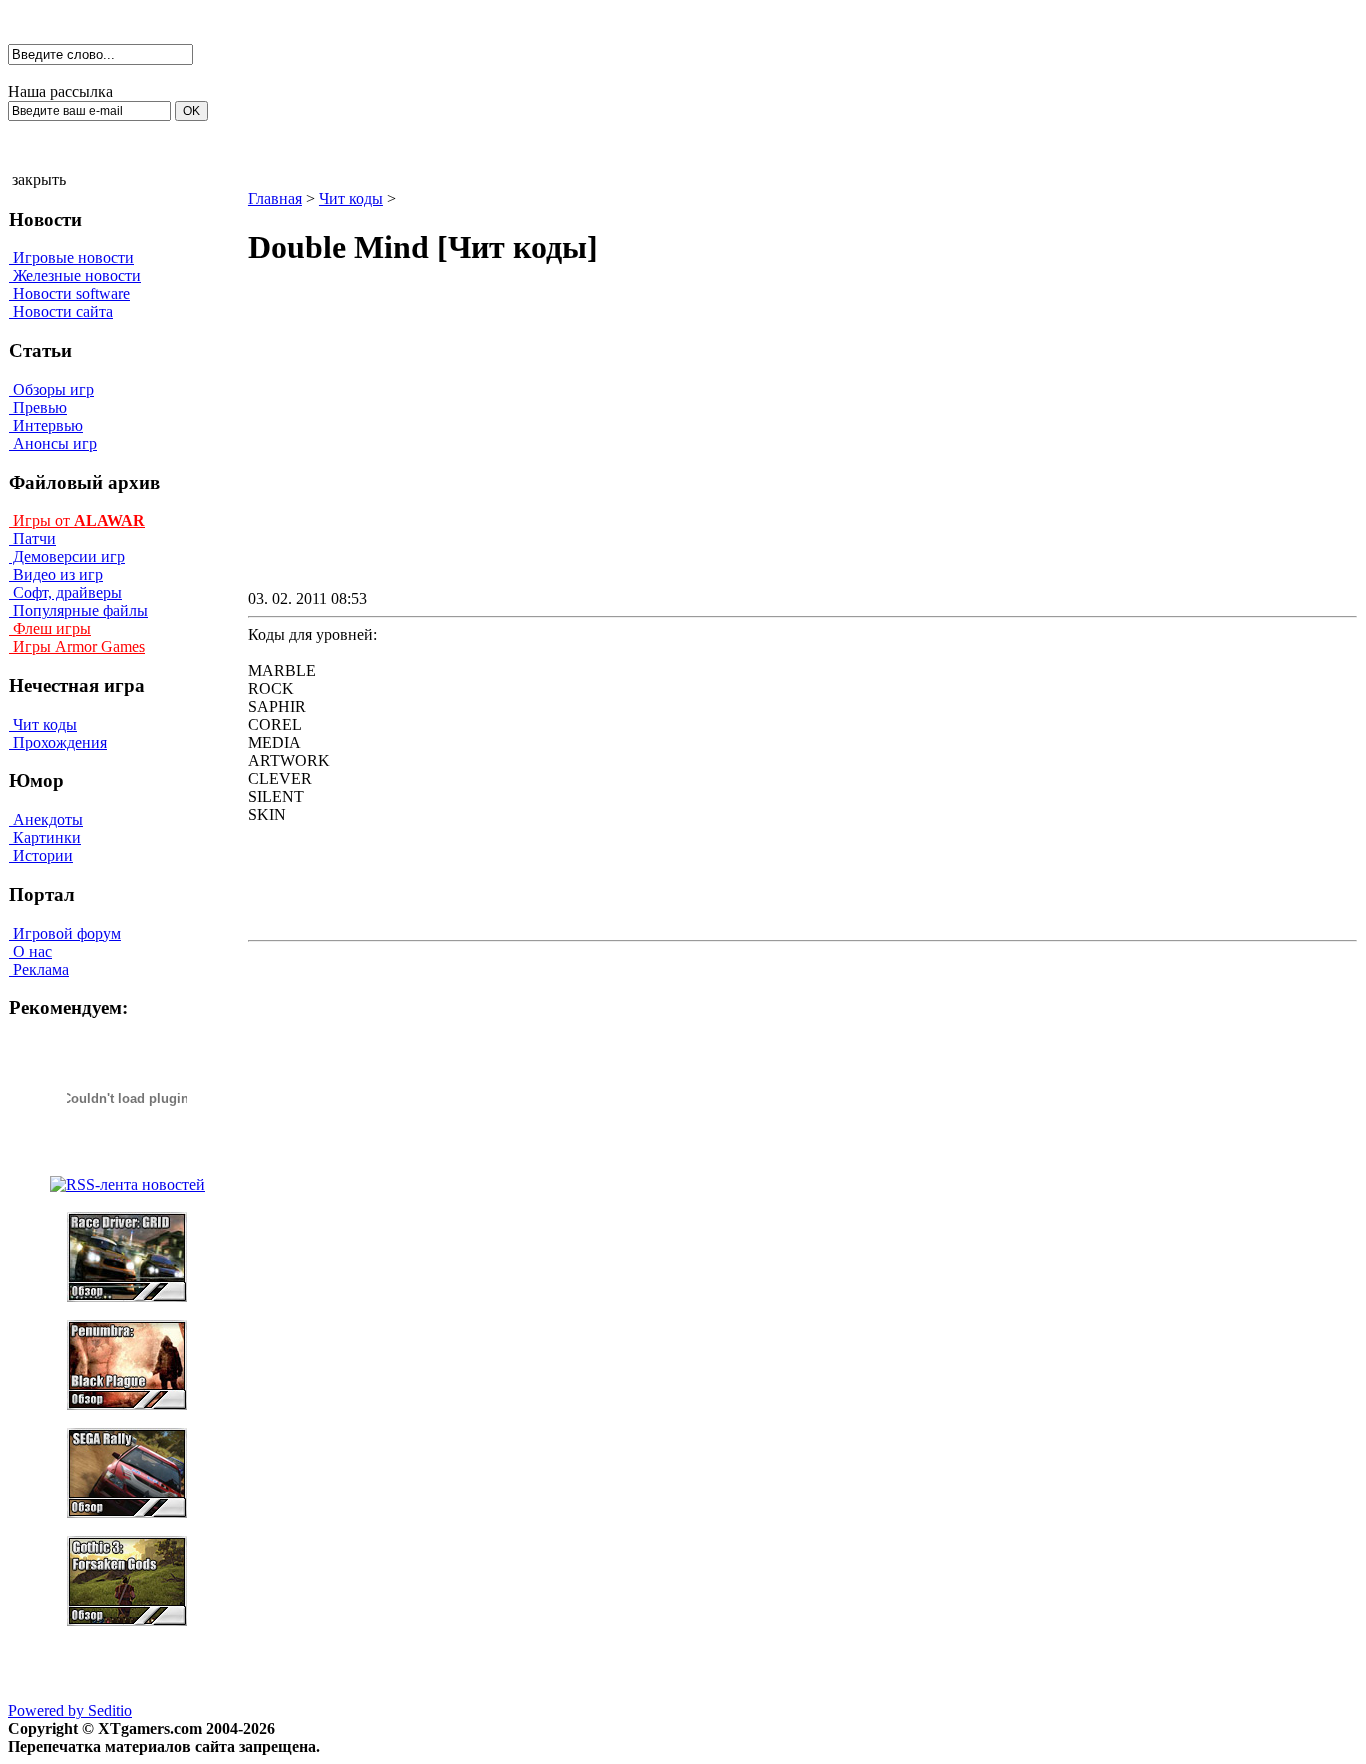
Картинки (45, 837)
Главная (275, 198)
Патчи (32, 538)
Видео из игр (56, 574)
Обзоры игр (51, 389)
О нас (30, 951)
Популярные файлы (78, 610)
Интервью (46, 425)
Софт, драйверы (65, 592)
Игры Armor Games (77, 646)
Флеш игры (50, 628)
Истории (41, 855)
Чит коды (43, 724)
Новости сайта (61, 311)
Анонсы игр (53, 443)
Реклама (39, 969)
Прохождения (58, 742)
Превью (38, 407)
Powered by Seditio (70, 1710)
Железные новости (75, 275)
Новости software (69, 293)
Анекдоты (46, 819)
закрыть (39, 179)
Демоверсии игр (67, 556)
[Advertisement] (632, 446)
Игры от (77, 520)
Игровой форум (65, 933)
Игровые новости (71, 257)
